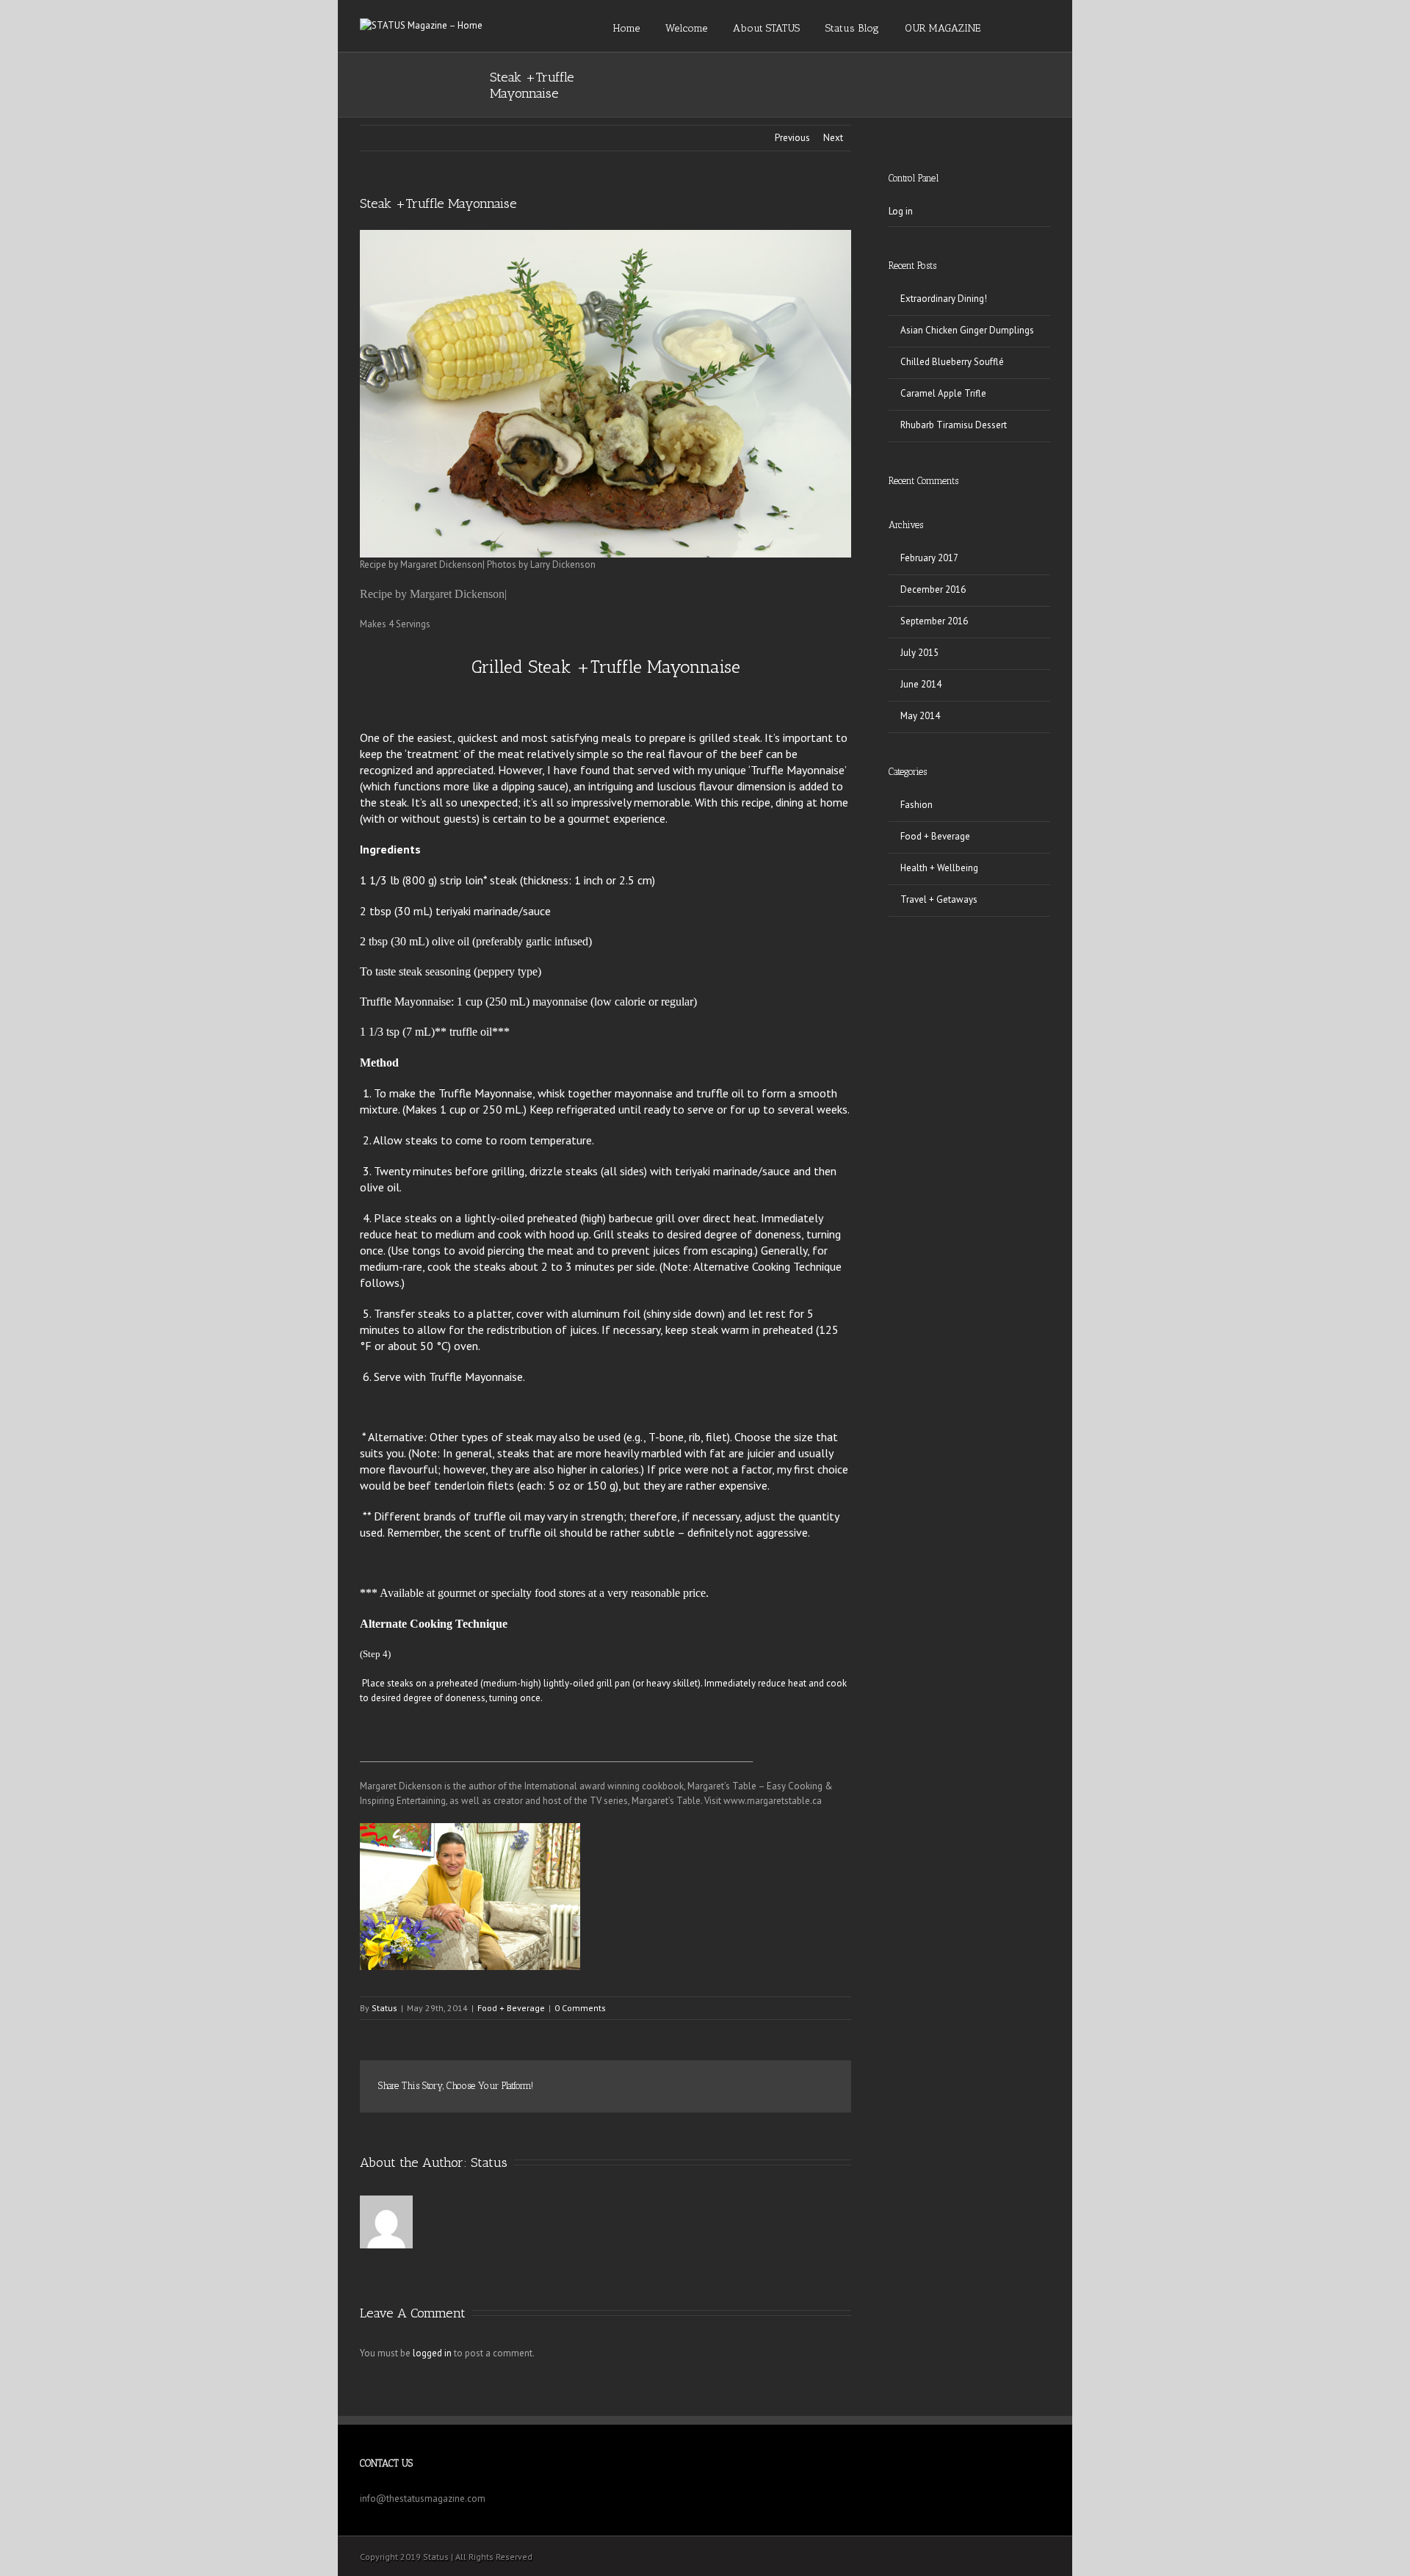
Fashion (916, 805)
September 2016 (934, 621)
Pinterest (788, 2088)
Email (822, 2088)
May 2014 (920, 716)
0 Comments (580, 2008)
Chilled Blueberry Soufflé (952, 362)
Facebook (591, 2087)
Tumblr (719, 2087)
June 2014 (921, 684)
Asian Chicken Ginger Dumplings (967, 330)
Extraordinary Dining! (944, 299)
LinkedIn (651, 2086)
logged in (432, 2353)
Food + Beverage (511, 2008)
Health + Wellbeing (939, 868)
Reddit (685, 2086)
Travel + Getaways (939, 899)
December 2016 (933, 589)
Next (833, 138)
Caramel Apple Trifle (943, 393)
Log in (901, 211)
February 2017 (929, 558)
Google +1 (753, 2088)
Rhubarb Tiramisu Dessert (954, 425)
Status (384, 2008)
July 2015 (919, 653)
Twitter (620, 2087)
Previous (792, 138)
